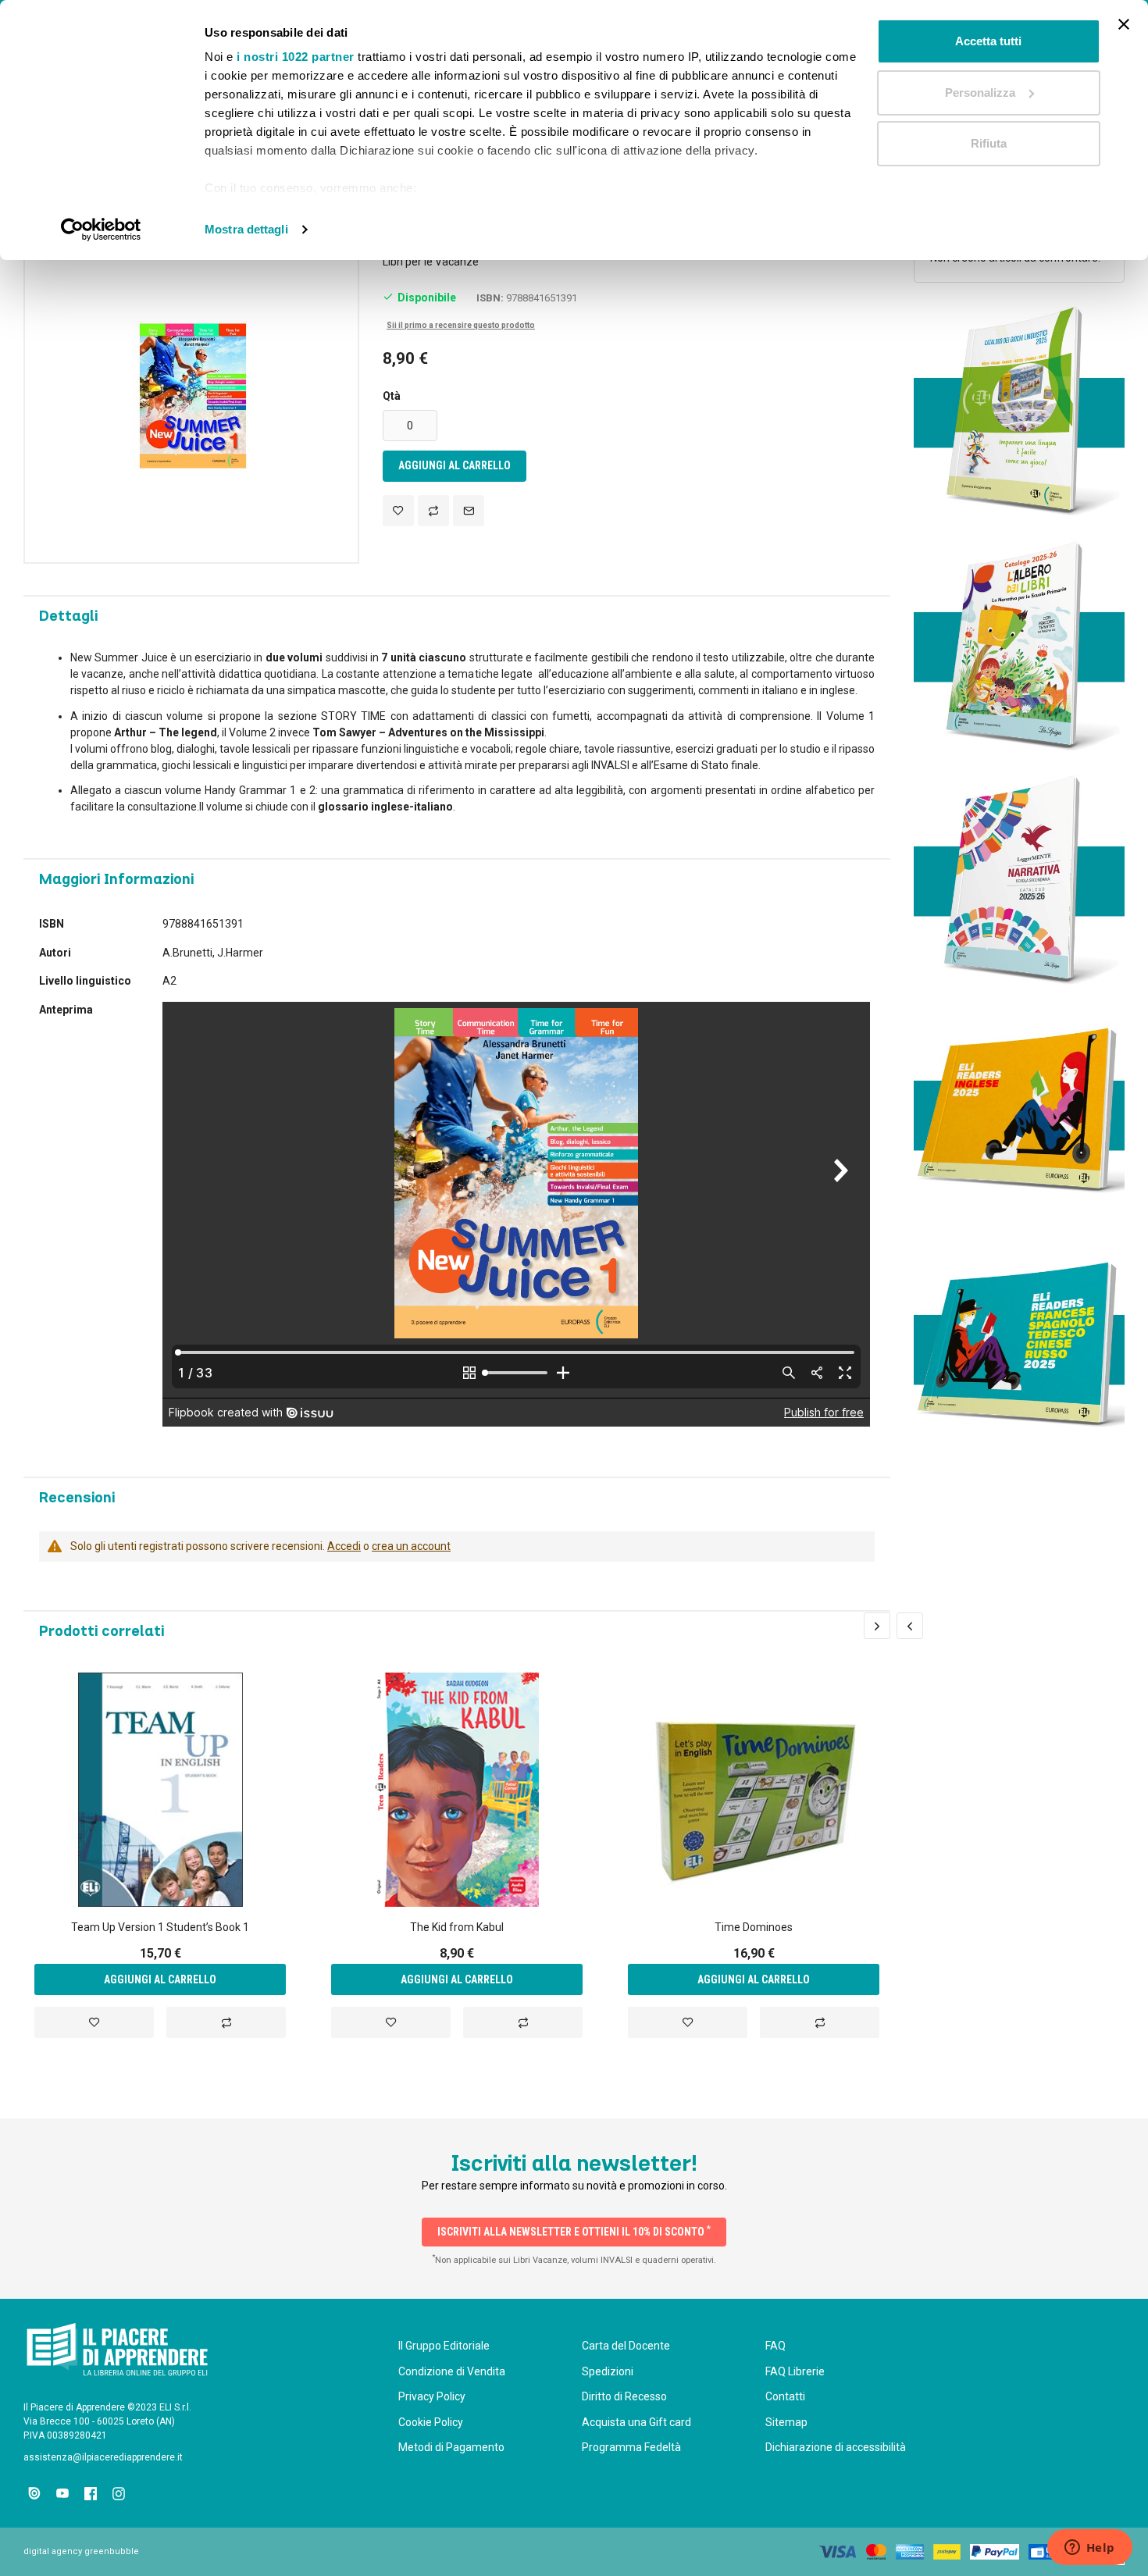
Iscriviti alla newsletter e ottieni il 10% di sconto (574, 2231)
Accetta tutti (988, 41)
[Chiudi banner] (1124, 24)
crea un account (411, 1546)
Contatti (785, 2396)
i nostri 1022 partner (296, 57)
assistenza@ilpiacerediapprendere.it (103, 2457)
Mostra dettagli (246, 229)
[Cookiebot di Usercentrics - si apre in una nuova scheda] (101, 230)
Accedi (344, 1546)
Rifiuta (989, 143)
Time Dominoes (754, 1927)
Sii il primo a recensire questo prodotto (461, 325)
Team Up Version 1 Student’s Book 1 (160, 1927)
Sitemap (786, 2422)
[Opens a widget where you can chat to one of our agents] (1089, 2549)
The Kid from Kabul (457, 1927)
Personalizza (980, 93)
